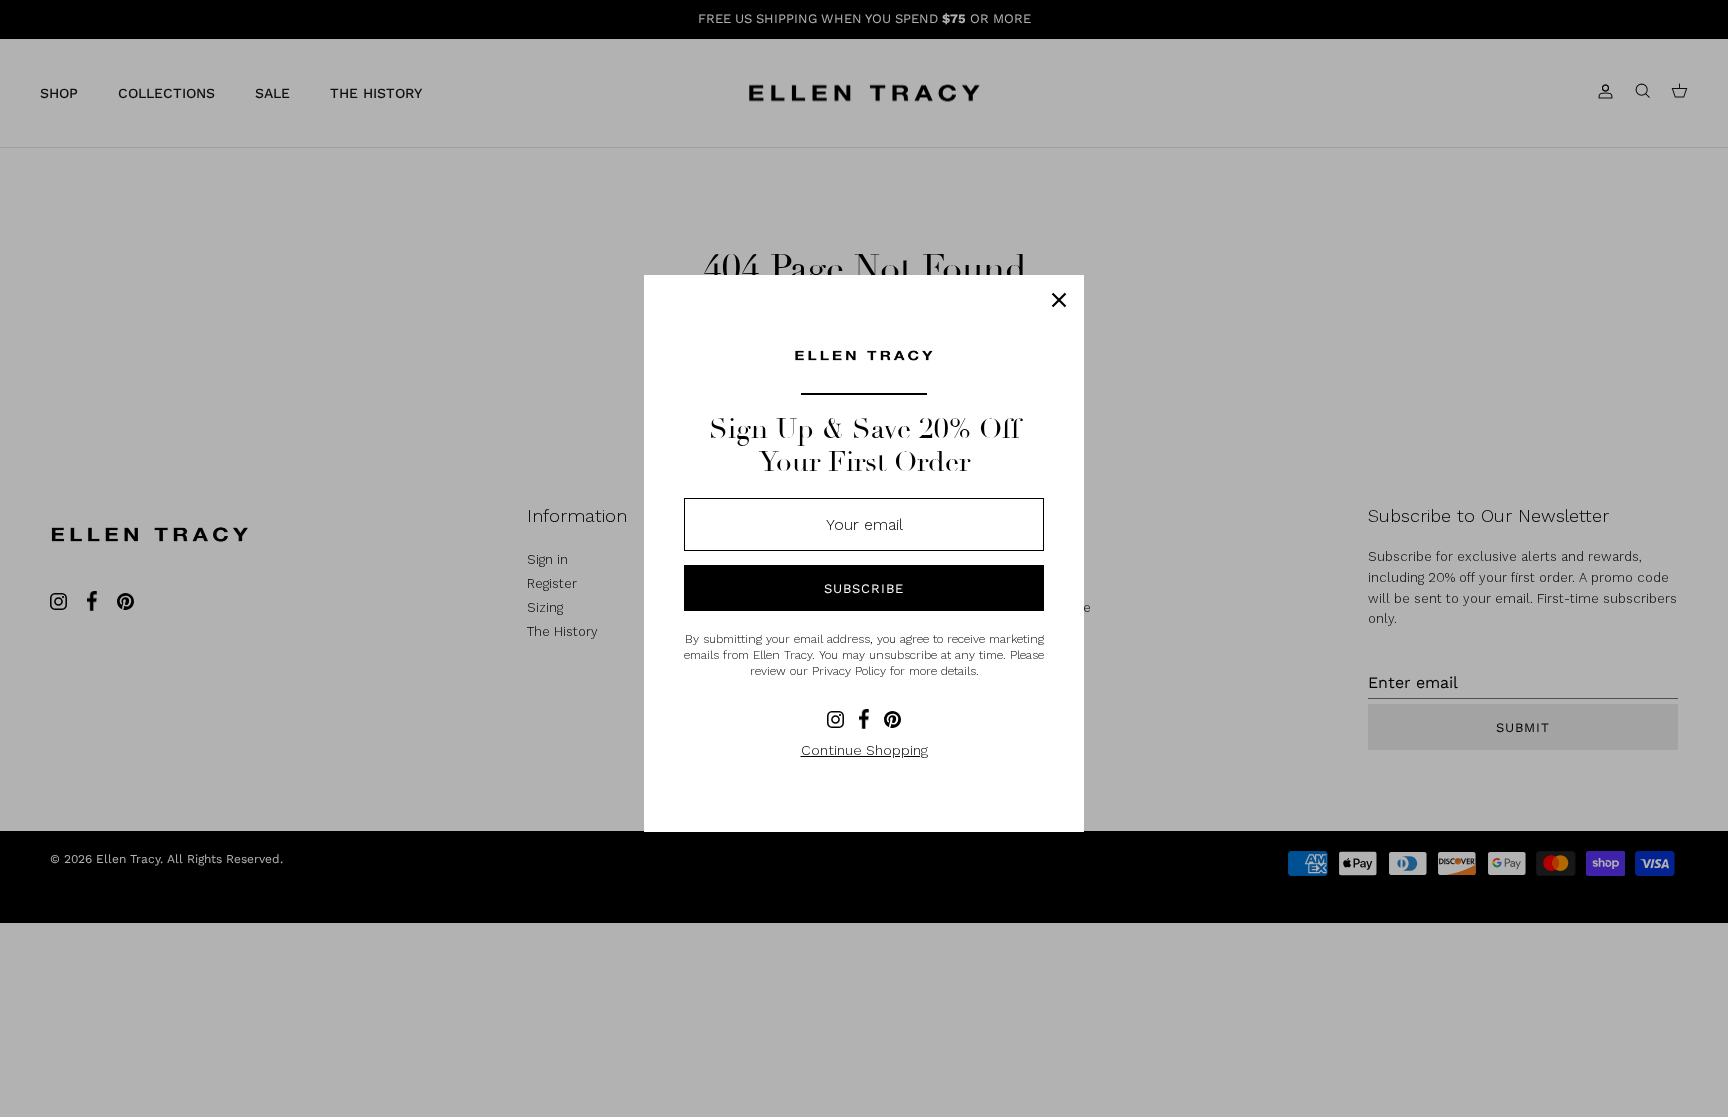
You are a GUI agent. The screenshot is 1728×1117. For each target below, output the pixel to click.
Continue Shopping (864, 750)
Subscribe (864, 588)
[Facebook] (864, 719)
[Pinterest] (892, 719)
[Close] (1059, 300)
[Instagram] (835, 719)
